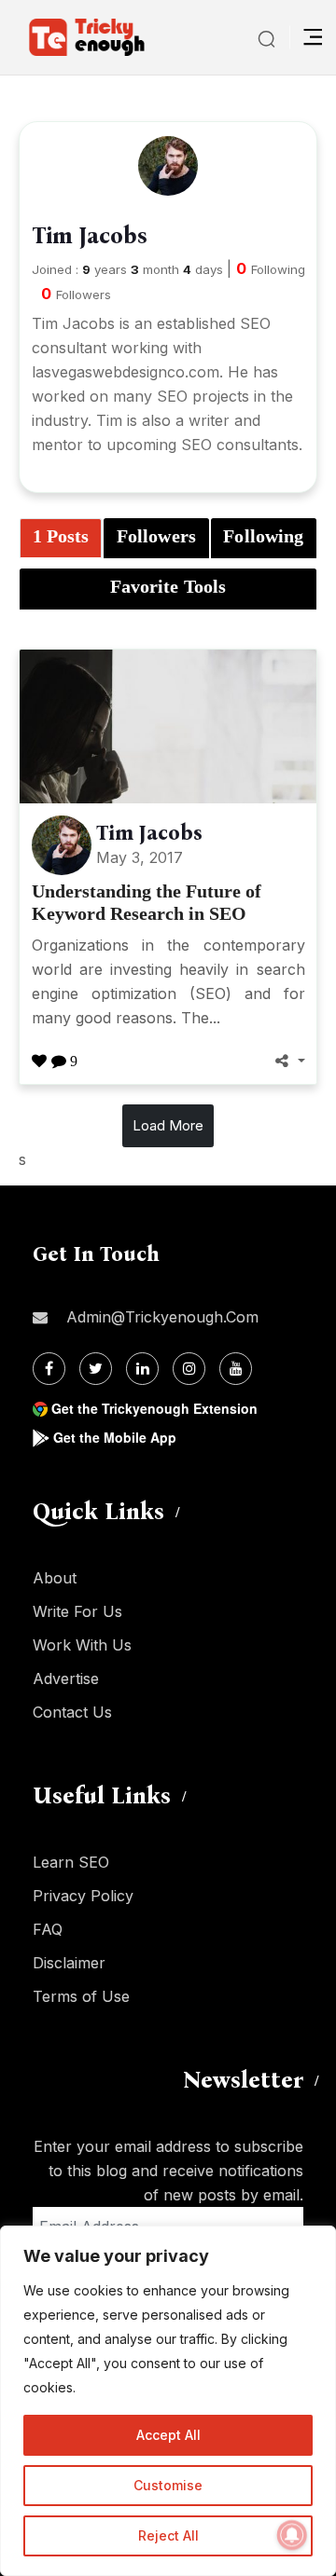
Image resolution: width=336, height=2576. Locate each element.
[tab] (61, 539)
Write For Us (77, 1611)
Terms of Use (81, 1996)
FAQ (48, 1929)
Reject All (168, 2535)
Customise (168, 2485)
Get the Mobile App (115, 1437)
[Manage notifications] (292, 2535)
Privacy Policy (83, 1896)
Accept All (168, 2435)
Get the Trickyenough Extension (154, 1408)
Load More (168, 1125)
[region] (168, 2401)
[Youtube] (236, 1369)
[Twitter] (96, 1369)
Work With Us (82, 1645)
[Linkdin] (142, 1369)
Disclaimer (69, 1963)
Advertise (66, 1679)
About (55, 1578)
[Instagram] (189, 1369)
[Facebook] (49, 1369)
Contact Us (72, 1712)
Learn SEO (71, 1862)
